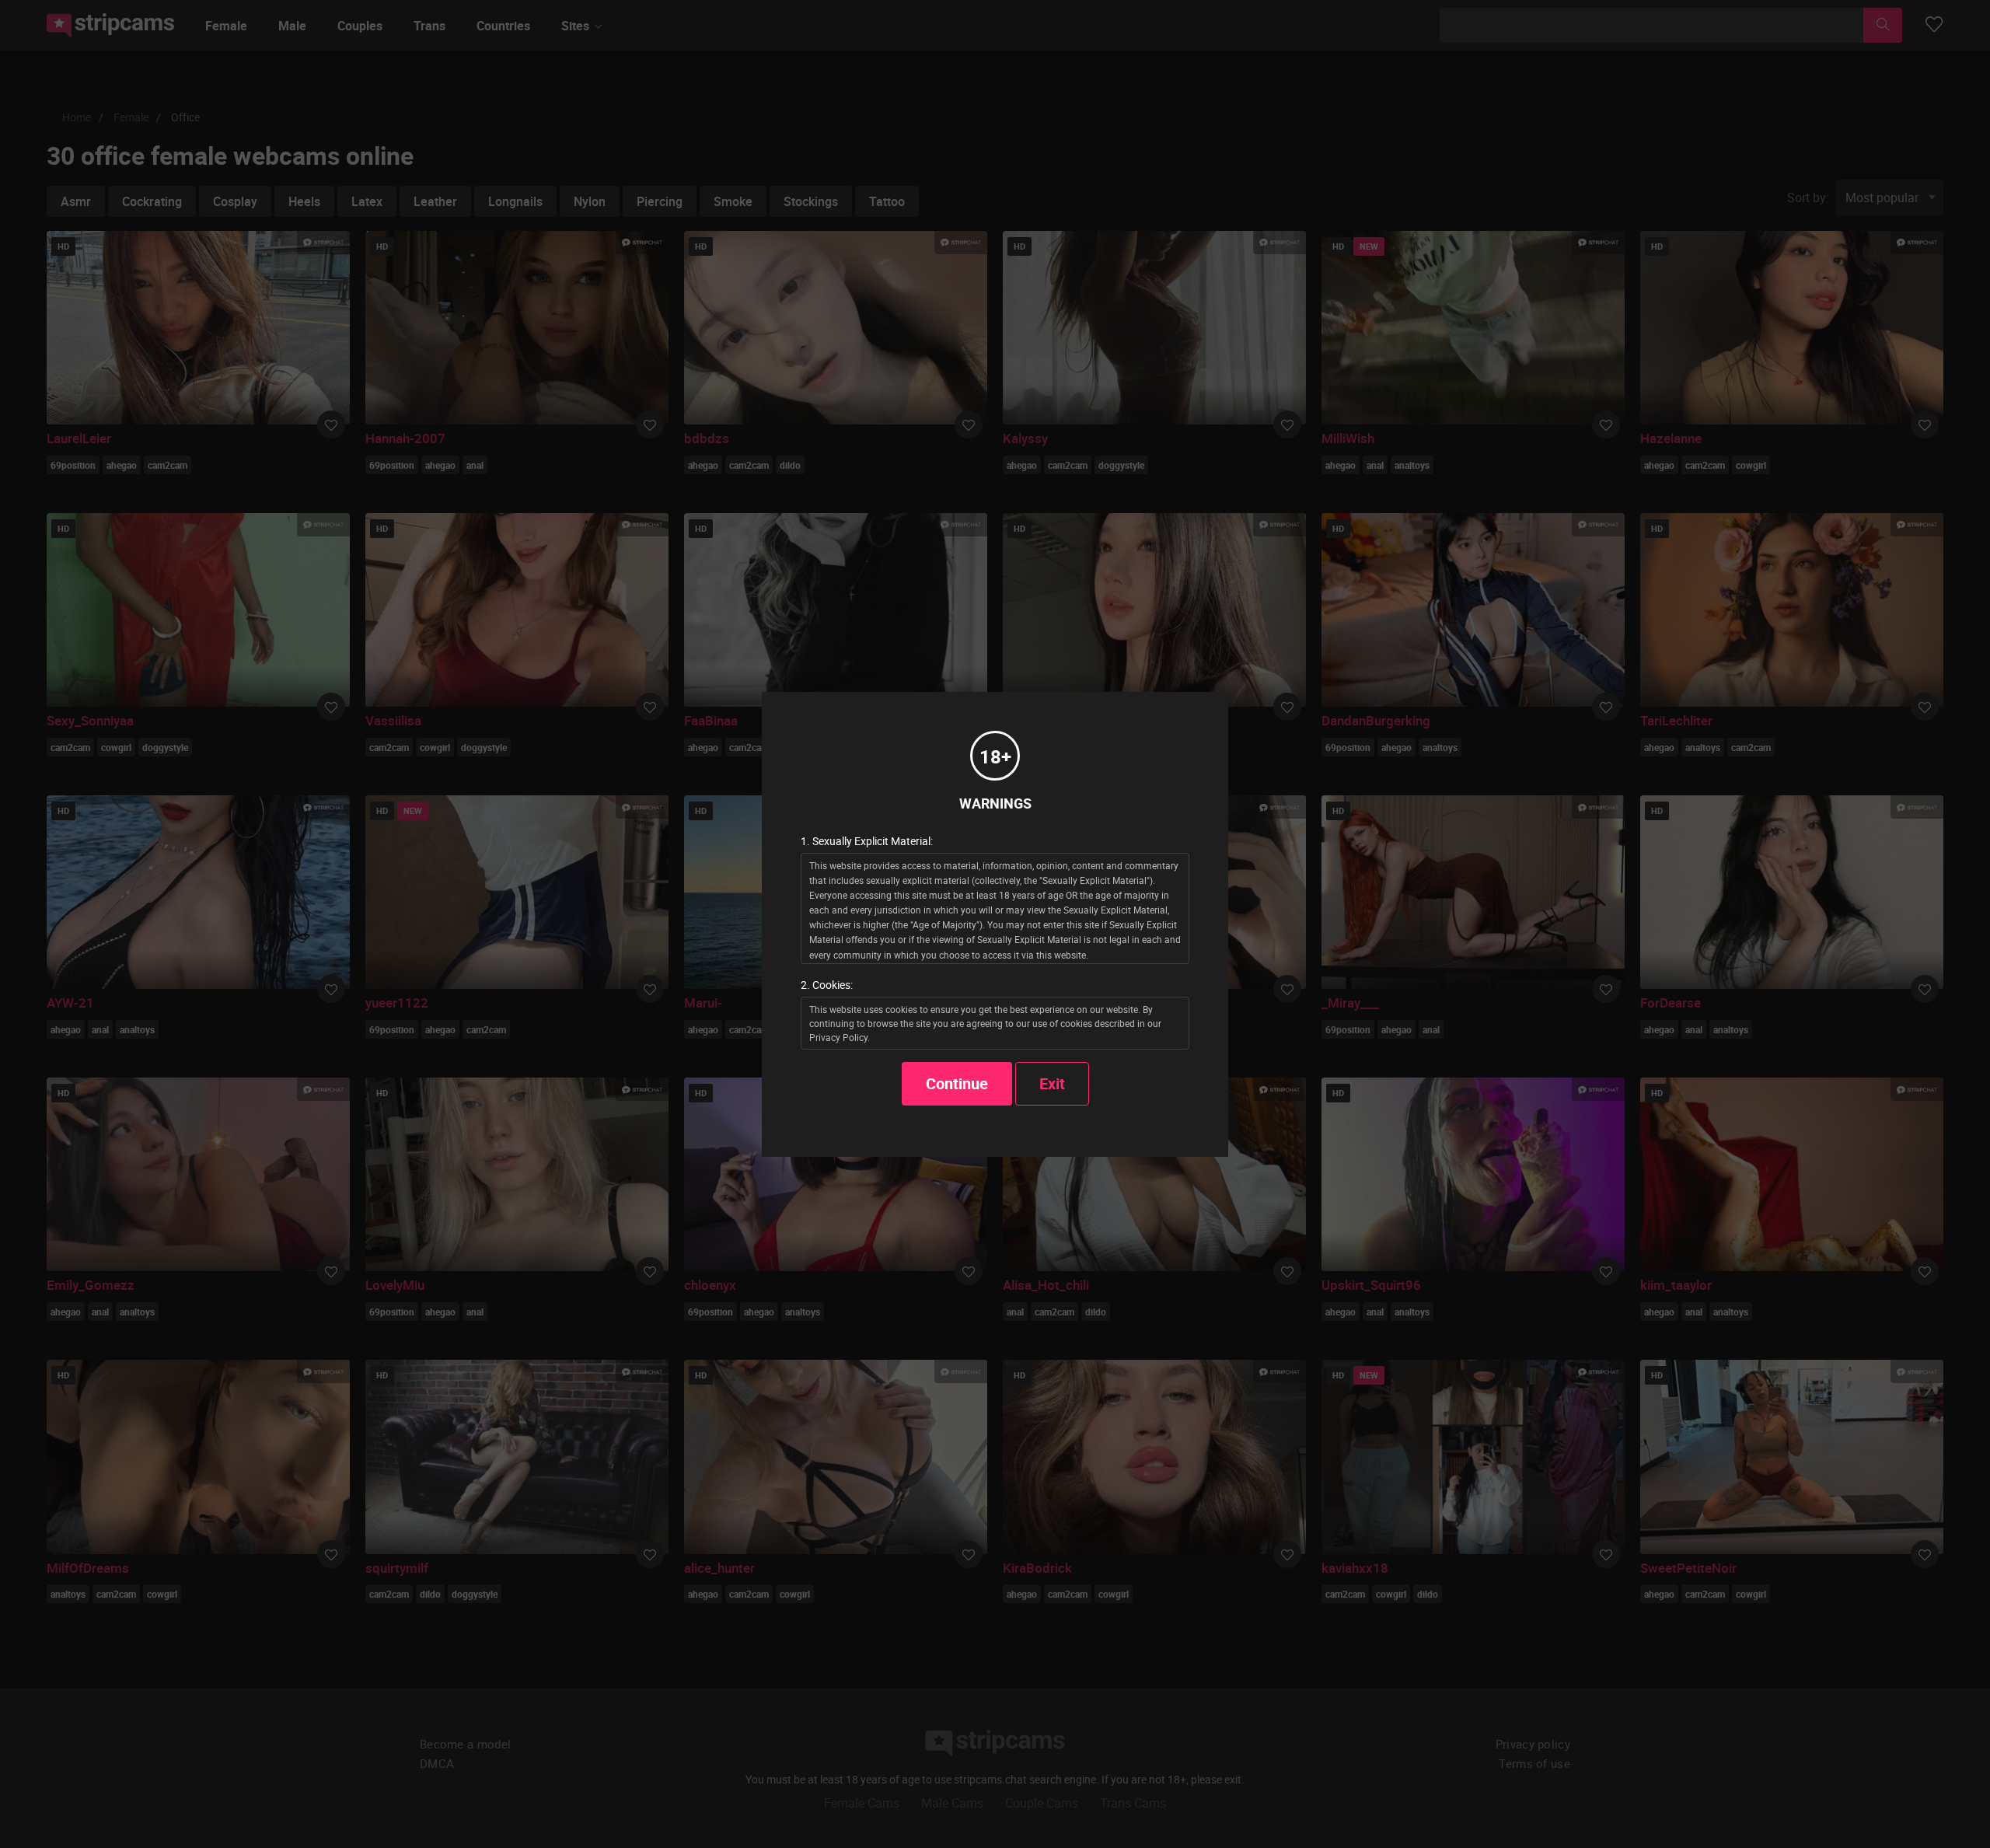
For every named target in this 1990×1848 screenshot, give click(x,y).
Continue (957, 1083)
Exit (1052, 1083)
